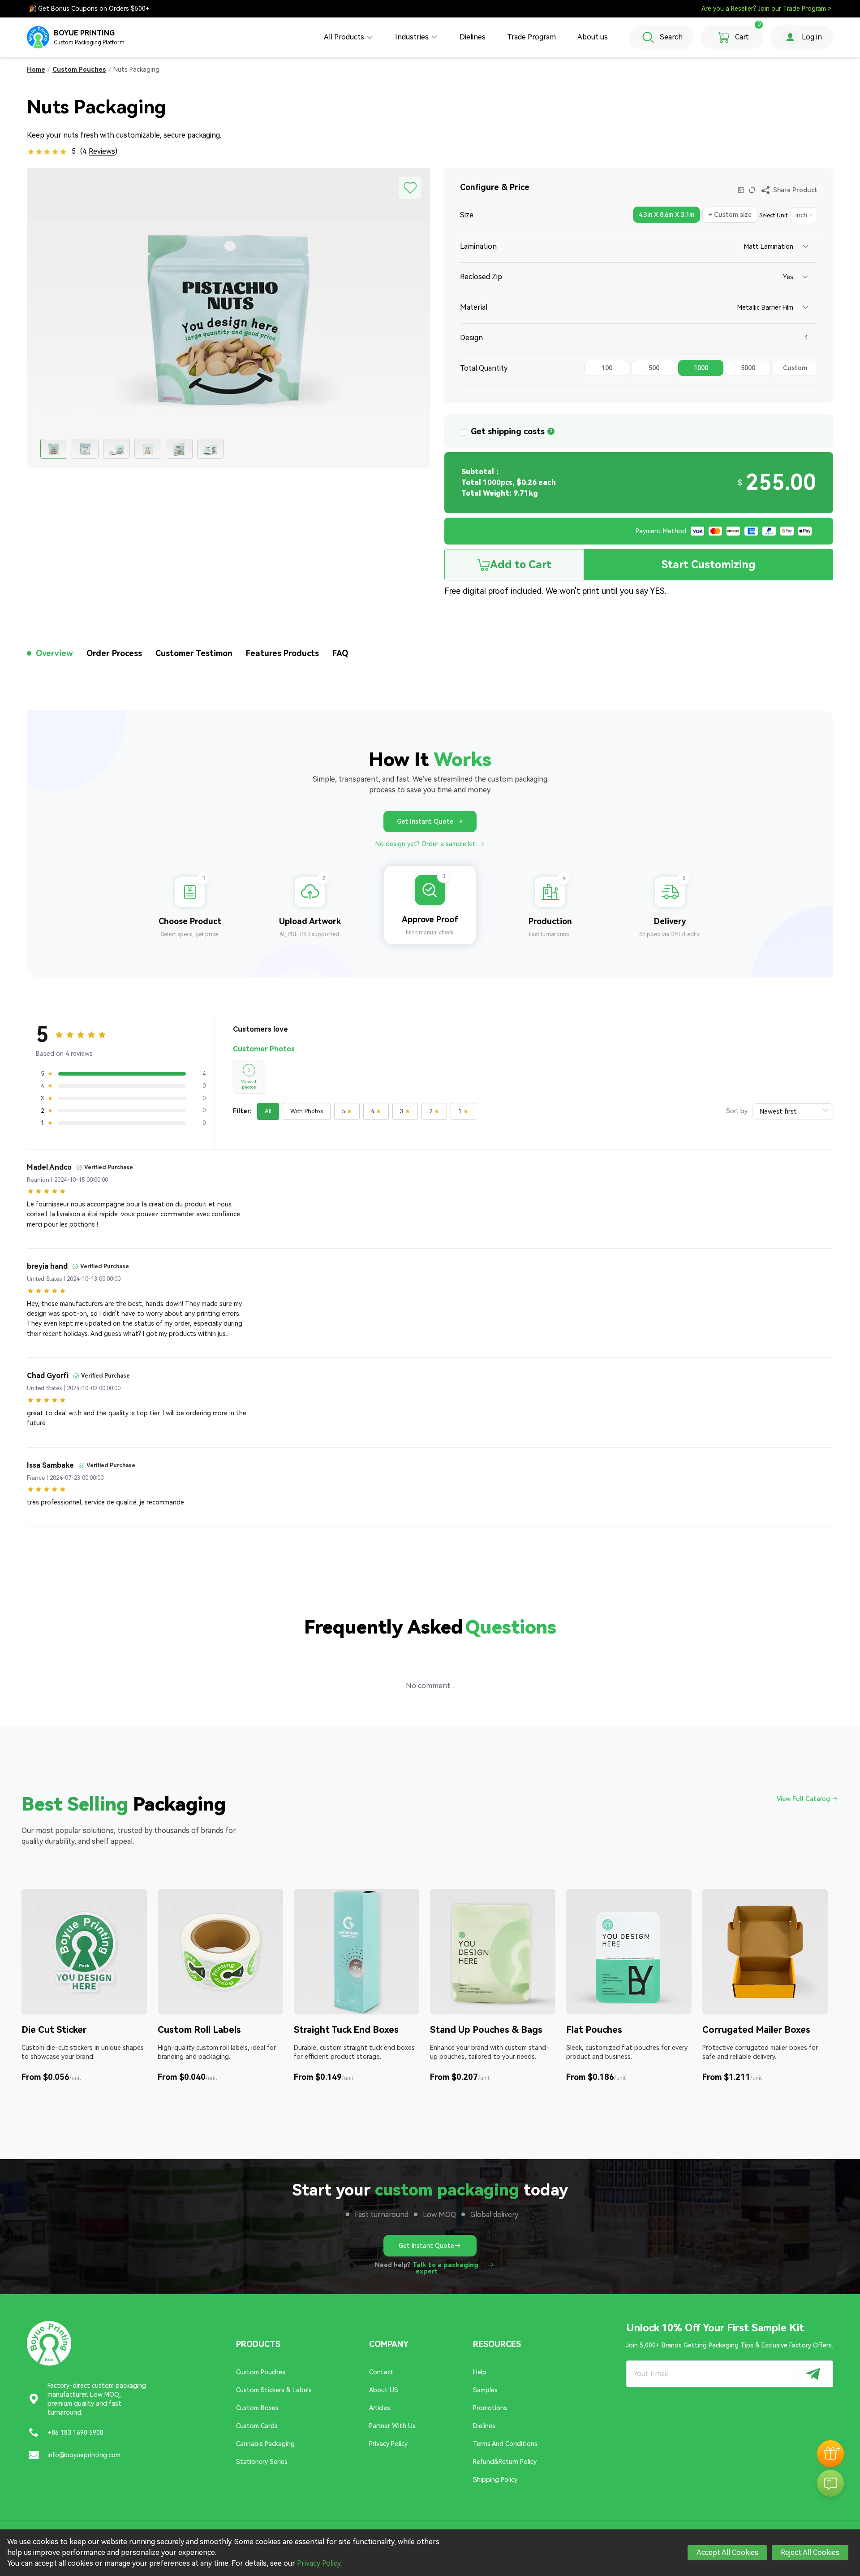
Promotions (490, 2408)
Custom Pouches (261, 2372)
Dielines (473, 37)
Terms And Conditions (505, 2444)
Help (480, 2372)
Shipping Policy (495, 2480)
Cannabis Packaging (265, 2444)
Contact (381, 2372)
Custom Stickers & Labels (274, 2390)
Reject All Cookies (810, 2552)
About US (384, 2390)
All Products (344, 37)
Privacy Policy (388, 2444)
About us (593, 37)
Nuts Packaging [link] (136, 69)
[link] (36, 69)
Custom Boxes (257, 2408)
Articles (380, 2408)
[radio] (665, 216)
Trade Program (531, 37)
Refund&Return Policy (505, 2462)
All (268, 1111)
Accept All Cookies (727, 2552)
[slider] (47, 151)
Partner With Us (392, 2426)
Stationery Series (262, 2462)
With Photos (307, 1111)
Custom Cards (257, 2426)
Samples (485, 2390)
